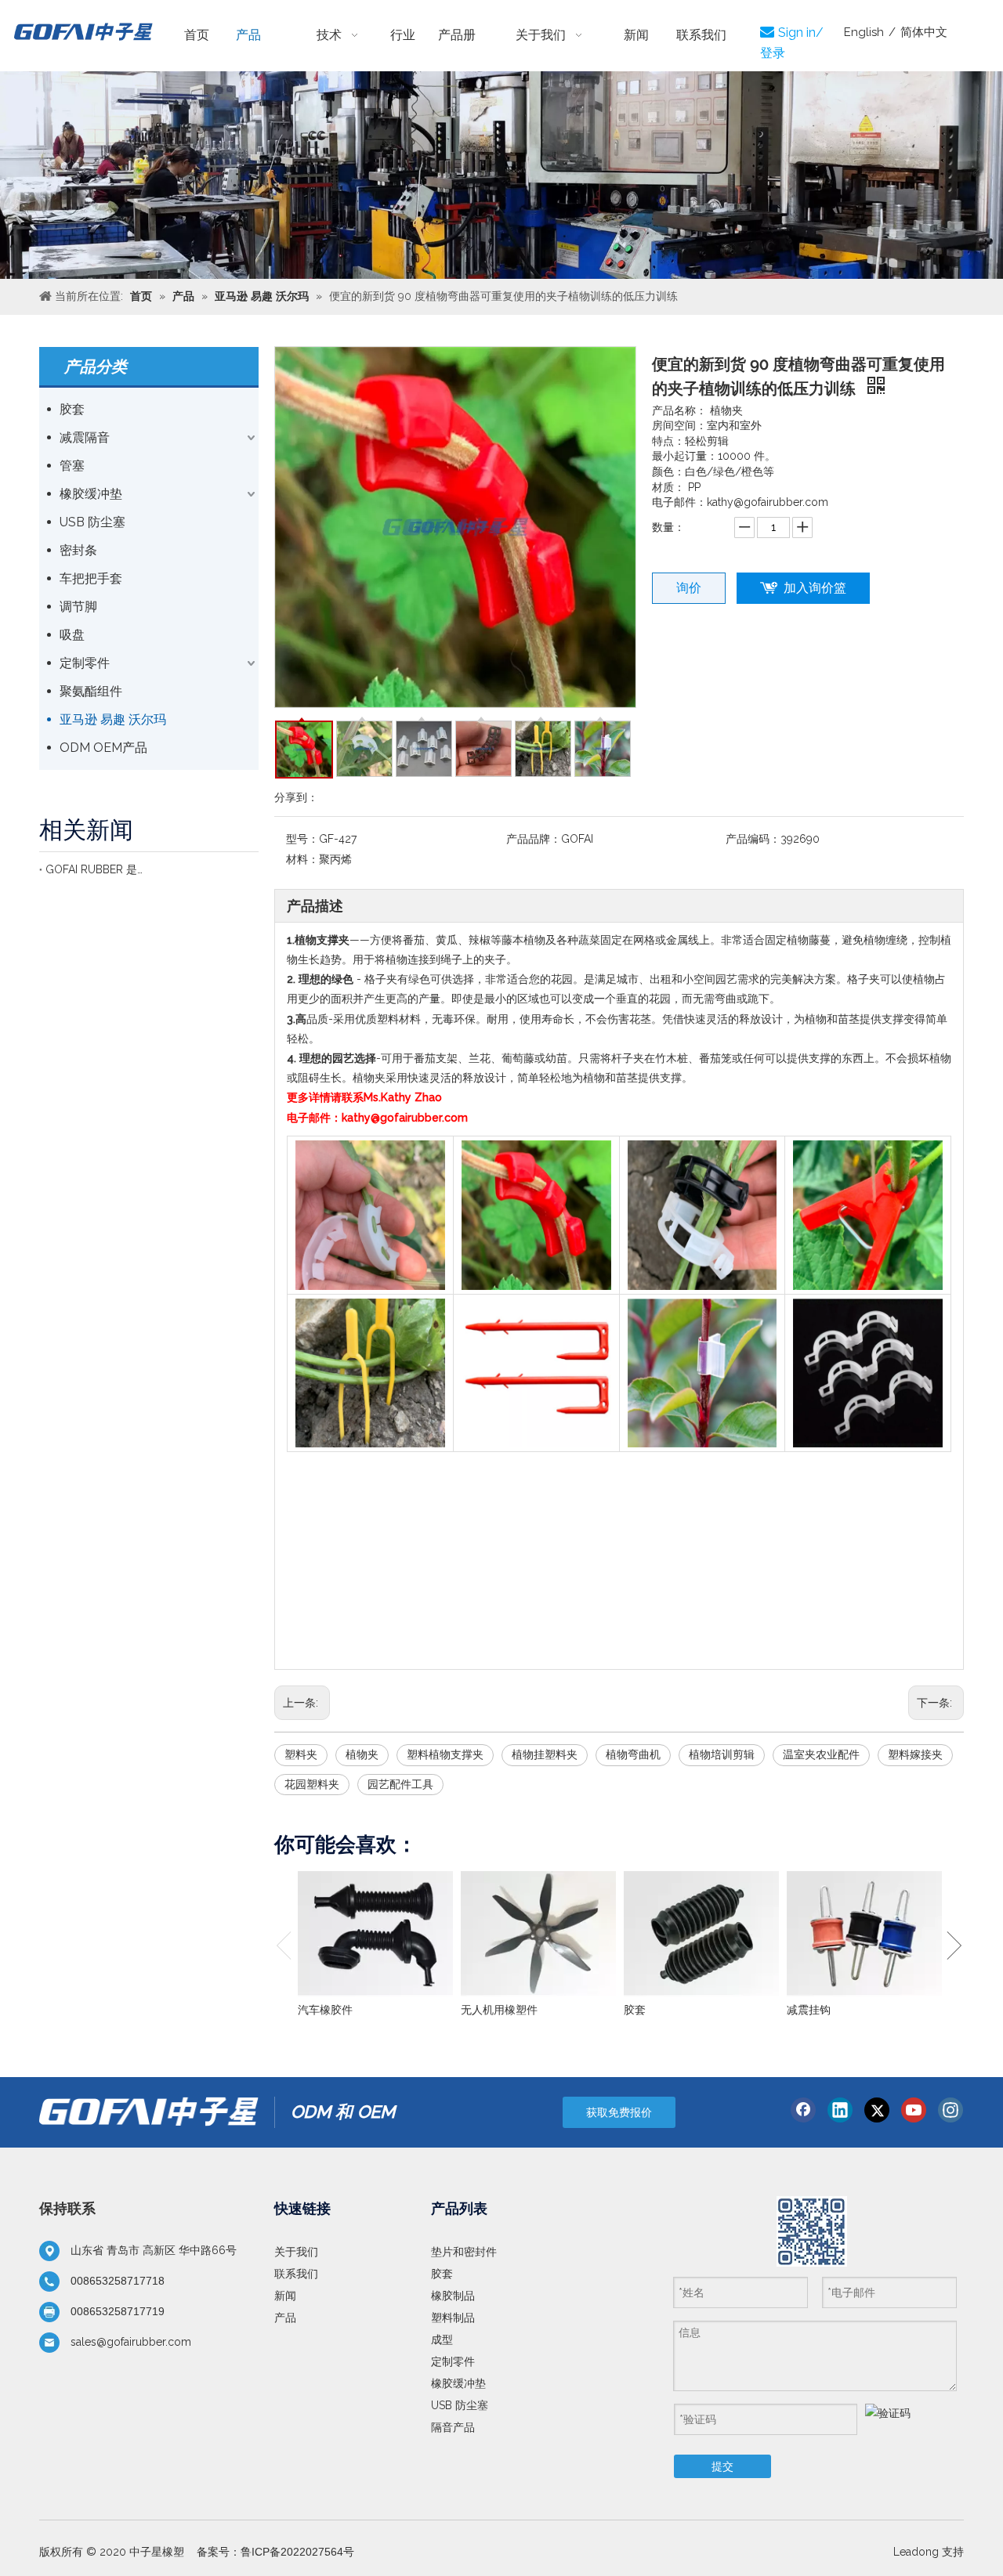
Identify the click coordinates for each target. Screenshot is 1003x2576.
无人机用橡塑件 (499, 2010)
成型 (442, 2339)
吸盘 (72, 635)
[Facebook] (803, 2110)
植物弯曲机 (633, 1754)
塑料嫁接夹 (915, 1754)
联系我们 (296, 2274)
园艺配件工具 (400, 1784)
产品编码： (753, 839)
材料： (302, 859)
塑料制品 (453, 2318)
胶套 (72, 409)
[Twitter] (877, 2110)
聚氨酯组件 (91, 691)
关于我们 (296, 2252)
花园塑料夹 (312, 1784)
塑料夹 (301, 1754)
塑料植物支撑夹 (445, 1754)
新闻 (285, 2296)
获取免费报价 (619, 2112)
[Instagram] (950, 2110)
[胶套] (701, 1934)
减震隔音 (85, 437)
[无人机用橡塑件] (538, 1934)
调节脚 (78, 607)
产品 (285, 2318)
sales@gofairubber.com (131, 2342)
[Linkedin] (840, 2110)
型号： (302, 839)
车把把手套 (91, 578)
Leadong (916, 2552)
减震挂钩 (809, 2010)
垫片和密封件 (464, 2252)
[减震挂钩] (864, 1934)
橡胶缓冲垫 (91, 494)
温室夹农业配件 (821, 1754)
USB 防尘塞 (92, 522)
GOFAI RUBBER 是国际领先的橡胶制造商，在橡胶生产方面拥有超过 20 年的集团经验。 (94, 869)
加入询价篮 (815, 588)
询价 (689, 588)
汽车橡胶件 (325, 2010)
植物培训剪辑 (722, 1754)
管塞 (72, 466)
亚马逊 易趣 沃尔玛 (113, 719)
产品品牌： (534, 839)
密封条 (78, 550)
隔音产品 (453, 2427)
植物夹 (362, 1754)
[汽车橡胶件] (375, 1934)
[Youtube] (914, 2110)
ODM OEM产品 (103, 748)
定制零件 (85, 663)
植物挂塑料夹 (545, 1754)
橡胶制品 (453, 2296)
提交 (722, 2466)
